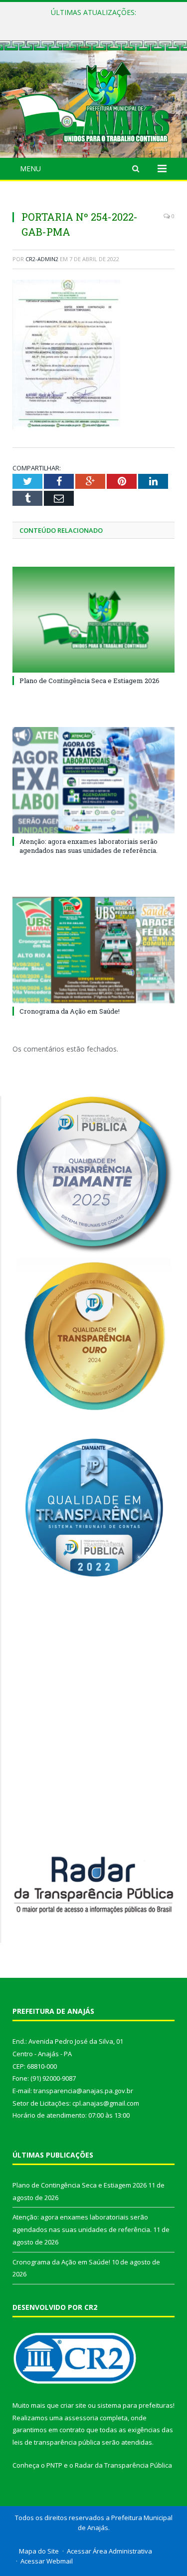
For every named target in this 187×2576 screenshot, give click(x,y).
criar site (73, 2405)
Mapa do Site (39, 2551)
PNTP (54, 2465)
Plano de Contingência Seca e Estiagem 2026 (90, 681)
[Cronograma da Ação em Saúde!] (93, 950)
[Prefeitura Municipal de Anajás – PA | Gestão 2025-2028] (93, 101)
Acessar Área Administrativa (109, 2551)
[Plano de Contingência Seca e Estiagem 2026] (93, 620)
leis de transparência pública (56, 2442)
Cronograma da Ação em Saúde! (70, 1011)
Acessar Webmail (47, 2561)
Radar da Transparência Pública (123, 2465)
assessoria (81, 2418)
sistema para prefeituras (135, 2405)
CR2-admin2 (42, 259)
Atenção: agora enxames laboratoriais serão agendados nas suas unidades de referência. (96, 23)
